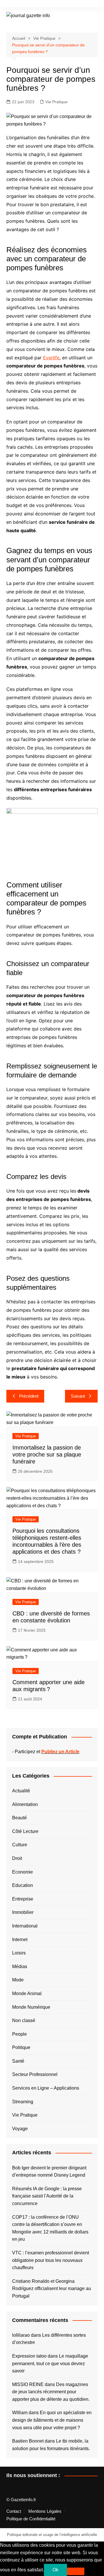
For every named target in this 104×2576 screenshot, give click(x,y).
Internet (20, 1940)
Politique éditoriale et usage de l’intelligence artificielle (52, 2535)
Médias (20, 1967)
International (25, 1926)
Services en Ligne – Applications (46, 2088)
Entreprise (23, 1899)
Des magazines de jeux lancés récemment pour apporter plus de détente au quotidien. (51, 2392)
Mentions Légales (45, 2511)
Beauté (19, 1818)
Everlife (51, 358)
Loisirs (19, 1953)
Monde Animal (27, 1993)
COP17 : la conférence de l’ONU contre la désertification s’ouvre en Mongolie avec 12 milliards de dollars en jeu (50, 2228)
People (19, 2034)
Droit (17, 1858)
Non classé (24, 2020)
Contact (14, 2511)
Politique (21, 2047)
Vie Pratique (56, 102)
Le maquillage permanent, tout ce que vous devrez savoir (50, 2363)
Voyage (20, 2129)
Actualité (21, 1791)
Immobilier (23, 1912)
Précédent (29, 1396)
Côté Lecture (25, 1831)
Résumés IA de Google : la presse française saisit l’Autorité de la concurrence (47, 2196)
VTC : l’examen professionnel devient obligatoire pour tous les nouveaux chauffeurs (51, 2260)
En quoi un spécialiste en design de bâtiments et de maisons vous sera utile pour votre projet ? (52, 2420)
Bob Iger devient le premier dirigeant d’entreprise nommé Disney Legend (49, 2172)
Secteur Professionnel (35, 2074)
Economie (23, 1872)
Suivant (78, 1396)
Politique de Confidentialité (31, 2519)
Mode (18, 1980)
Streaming (23, 2102)
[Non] (76, 2571)
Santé (18, 2061)
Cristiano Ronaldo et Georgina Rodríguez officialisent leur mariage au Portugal (52, 2289)
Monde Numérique (31, 2007)
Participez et (47, 1752)
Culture (20, 1845)
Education (23, 1885)
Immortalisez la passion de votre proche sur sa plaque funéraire (47, 1454)
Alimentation (25, 1804)
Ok (55, 2570)
